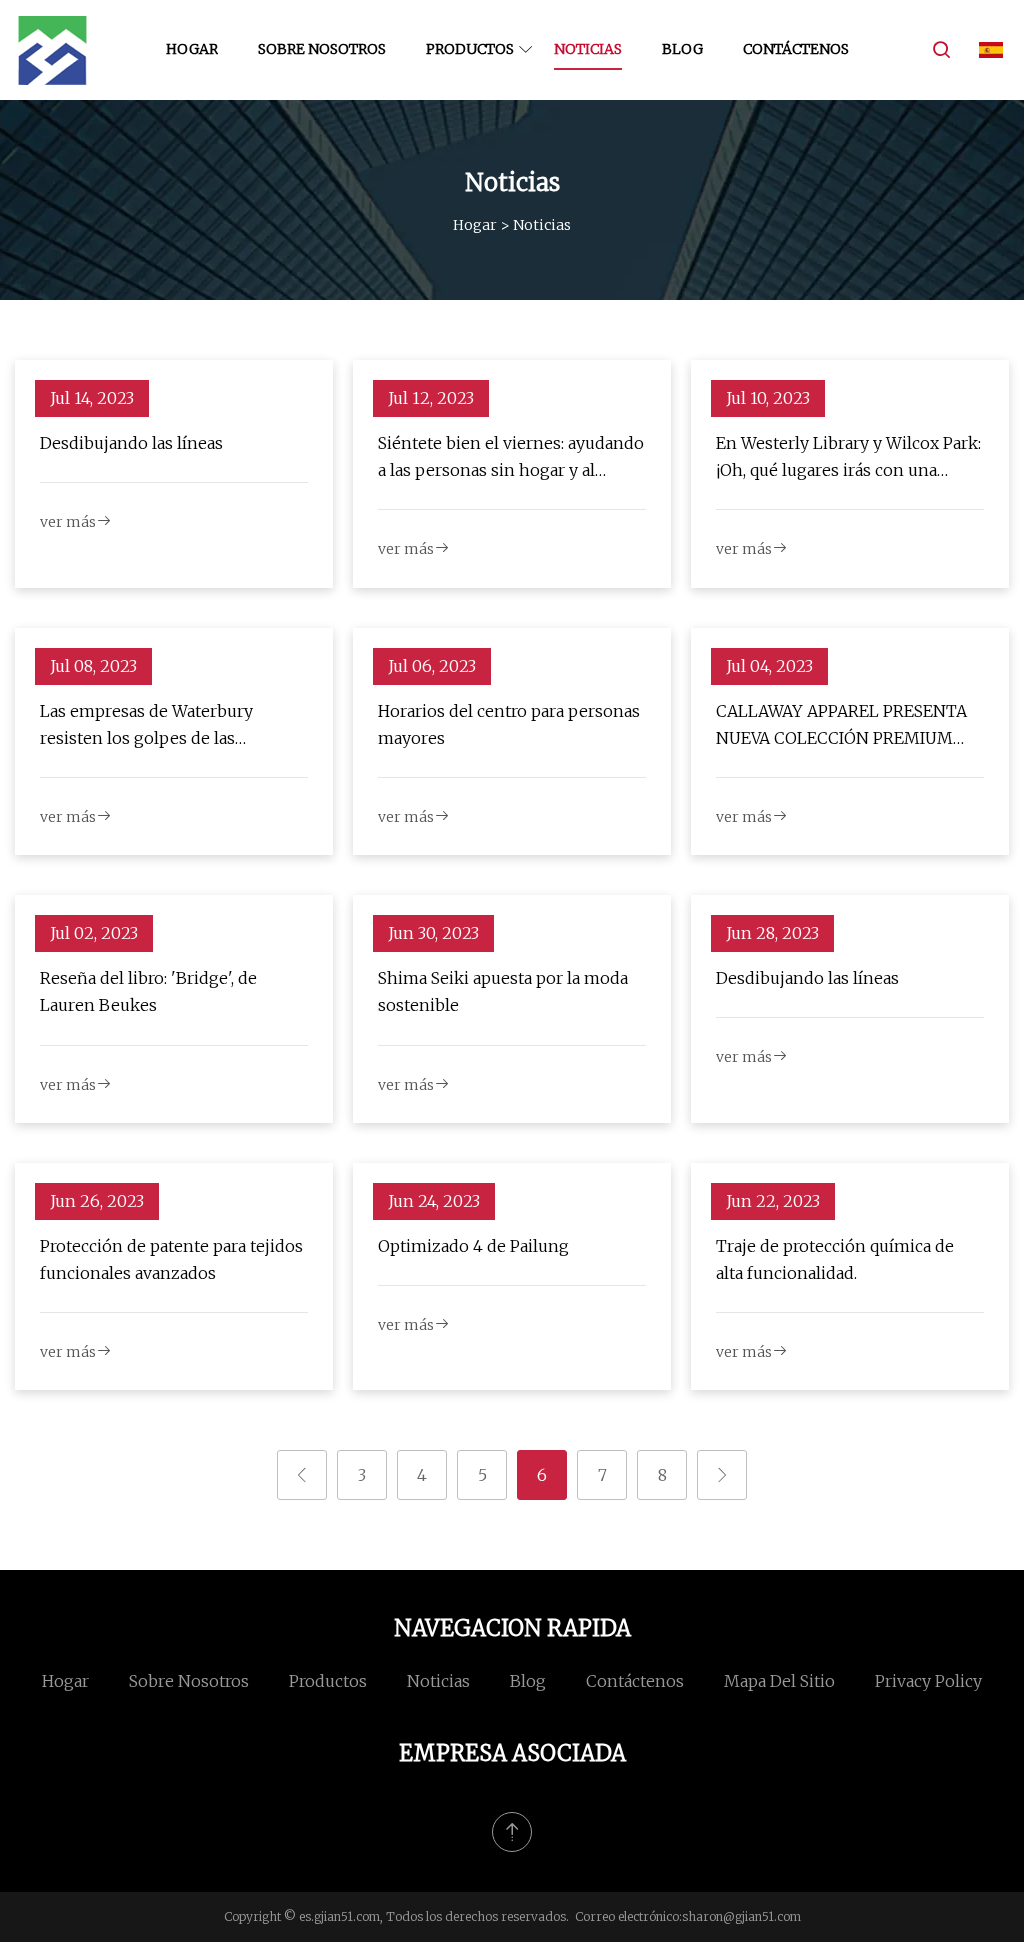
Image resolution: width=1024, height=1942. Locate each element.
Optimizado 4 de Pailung (473, 1246)
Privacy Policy (928, 1681)
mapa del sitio (779, 1681)
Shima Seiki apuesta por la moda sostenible (503, 991)
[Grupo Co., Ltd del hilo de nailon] (52, 50)
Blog (682, 49)
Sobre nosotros (322, 49)
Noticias (588, 49)
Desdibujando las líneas (131, 443)
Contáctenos (796, 49)
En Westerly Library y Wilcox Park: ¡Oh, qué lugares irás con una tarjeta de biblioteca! (848, 458)
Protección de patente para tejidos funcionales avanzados (171, 1259)
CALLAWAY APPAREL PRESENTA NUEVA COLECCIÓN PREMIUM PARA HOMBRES (841, 726)
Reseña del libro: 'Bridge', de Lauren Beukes (148, 991)
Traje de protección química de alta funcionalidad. (835, 1259)
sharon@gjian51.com (741, 1916)
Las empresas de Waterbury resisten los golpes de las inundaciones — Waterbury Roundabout (146, 726)
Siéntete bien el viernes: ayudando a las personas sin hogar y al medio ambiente (511, 458)
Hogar (192, 49)
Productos (470, 49)
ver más (68, 522)
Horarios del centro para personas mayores (509, 724)
